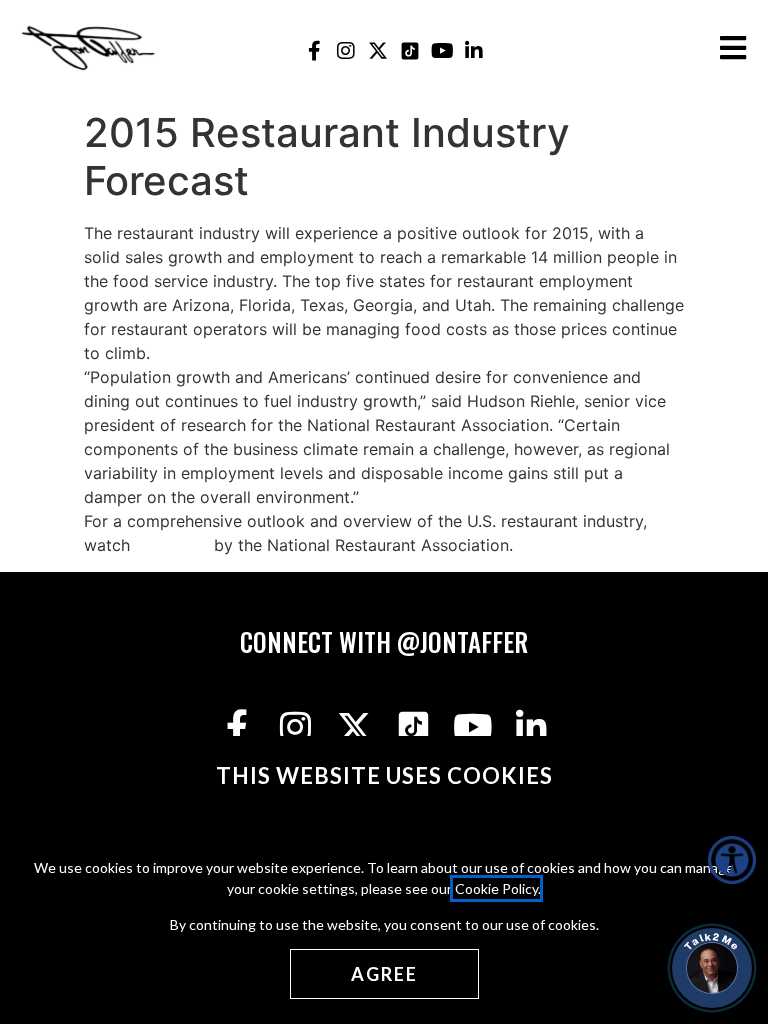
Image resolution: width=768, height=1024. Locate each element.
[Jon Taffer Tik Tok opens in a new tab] (410, 50)
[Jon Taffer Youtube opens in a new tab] (442, 50)
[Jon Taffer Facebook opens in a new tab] (314, 50)
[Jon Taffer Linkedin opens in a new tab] (474, 50)
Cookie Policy (496, 888)
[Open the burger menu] (733, 48)
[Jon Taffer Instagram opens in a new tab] (346, 50)
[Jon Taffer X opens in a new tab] (378, 50)
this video (172, 545)
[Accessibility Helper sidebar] (732, 860)
